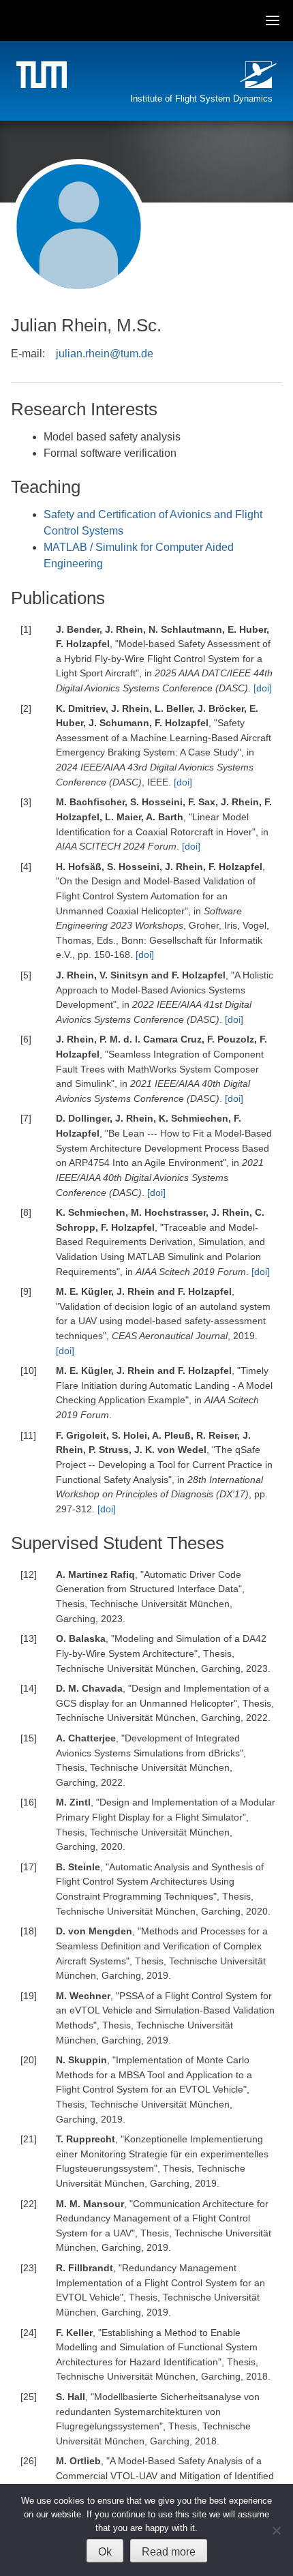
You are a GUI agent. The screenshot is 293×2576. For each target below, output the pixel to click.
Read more (169, 2552)
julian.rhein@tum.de (105, 354)
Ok (105, 2552)
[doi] (263, 688)
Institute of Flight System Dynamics (201, 99)
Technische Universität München (44, 77)
